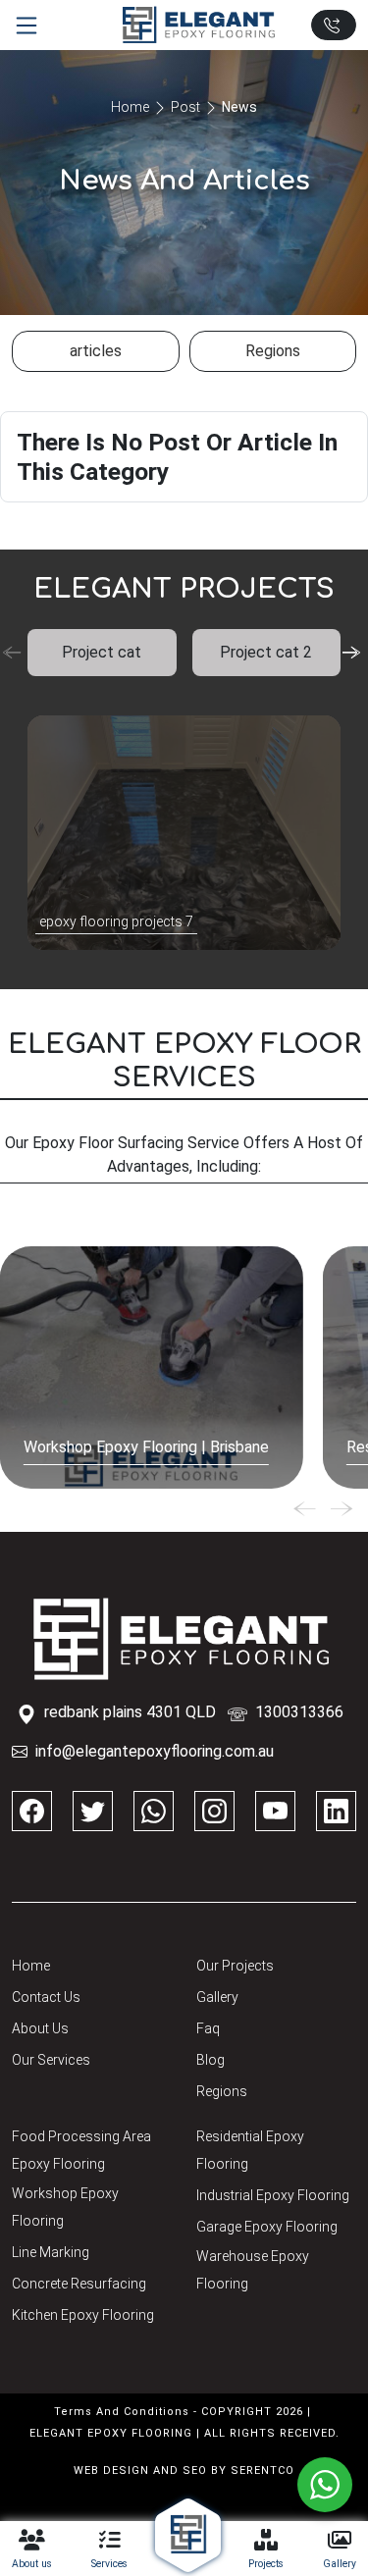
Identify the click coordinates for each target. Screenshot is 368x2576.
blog (210, 2060)
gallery (217, 1997)
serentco (263, 2471)
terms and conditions (122, 2412)
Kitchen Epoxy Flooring (83, 2315)
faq (208, 2028)
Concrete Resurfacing (79, 2284)
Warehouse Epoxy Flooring (253, 2270)
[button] (354, 653)
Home (130, 107)
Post (185, 107)
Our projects (235, 1966)
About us (40, 2028)
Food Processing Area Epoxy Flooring (81, 2150)
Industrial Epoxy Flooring (273, 2195)
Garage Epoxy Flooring (267, 2227)
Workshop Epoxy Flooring (65, 2207)
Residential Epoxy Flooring (250, 2150)
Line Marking (51, 2252)
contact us (46, 1997)
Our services (51, 2060)
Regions (222, 2091)
